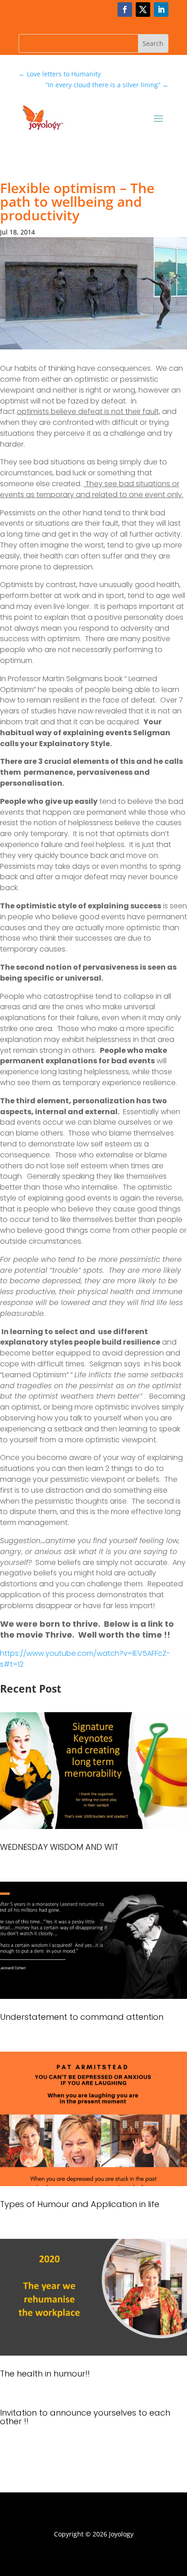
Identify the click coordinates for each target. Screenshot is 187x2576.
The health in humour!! (45, 2374)
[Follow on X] (143, 10)
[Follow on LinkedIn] (161, 10)
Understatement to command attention (82, 2017)
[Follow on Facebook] (125, 10)
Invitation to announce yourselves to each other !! (85, 2417)
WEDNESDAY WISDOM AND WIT (59, 1847)
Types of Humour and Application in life (80, 2204)
